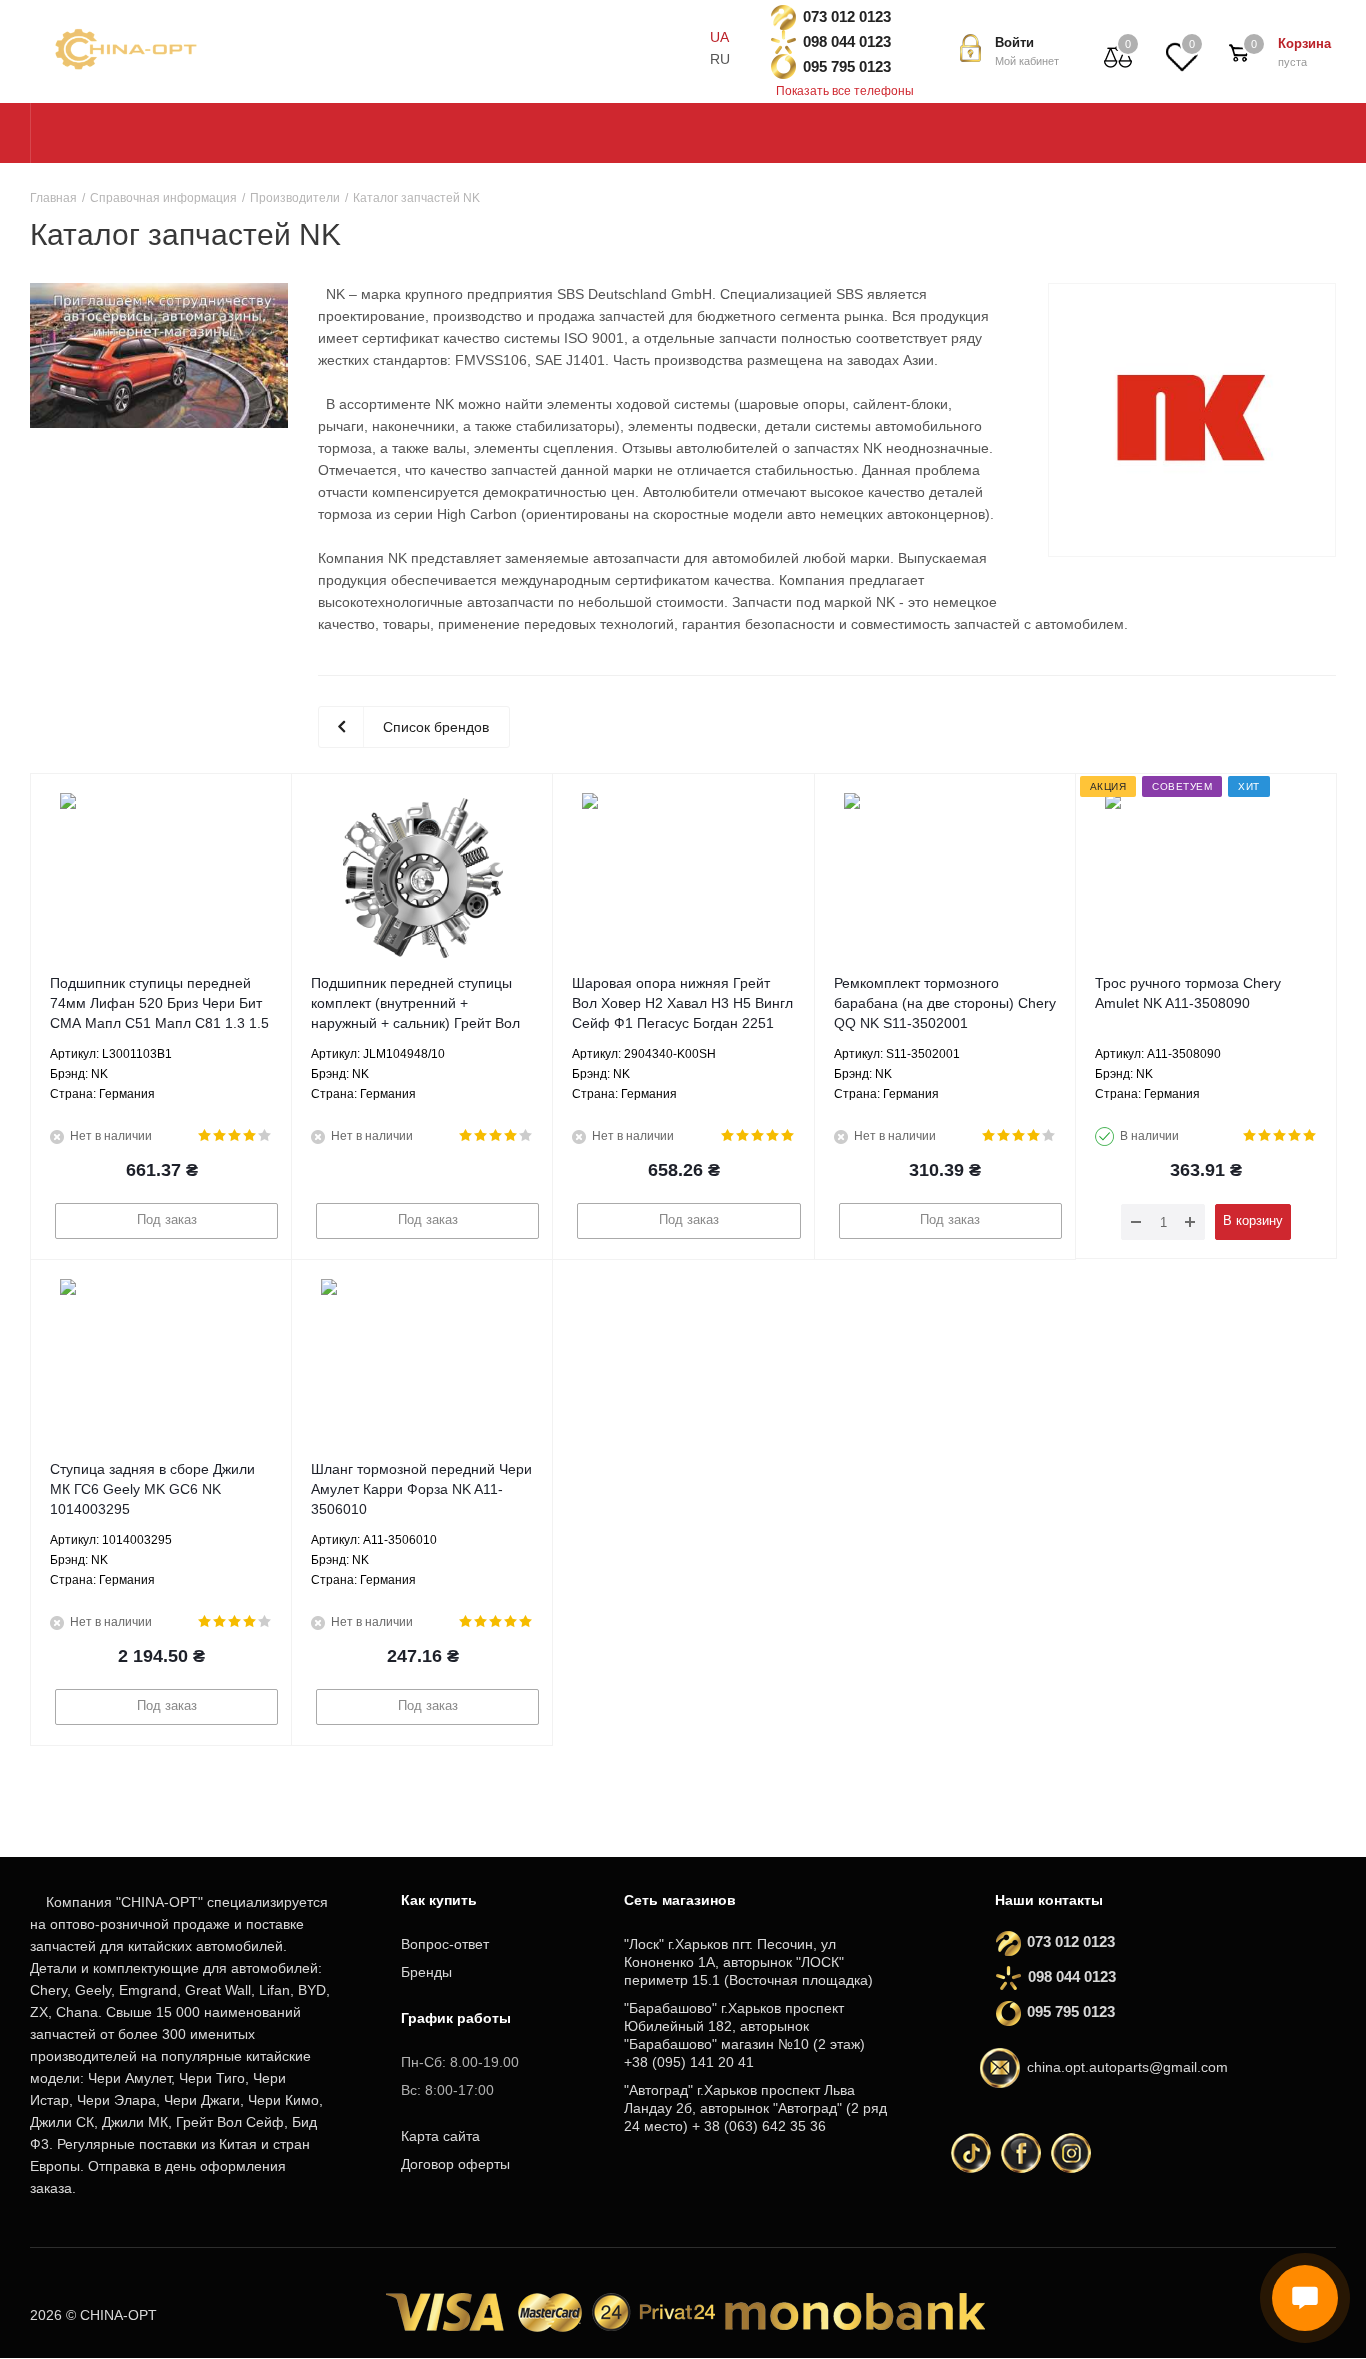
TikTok (971, 2153)
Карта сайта (440, 2136)
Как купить (439, 1900)
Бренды (426, 1972)
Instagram (1071, 2153)
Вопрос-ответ (445, 1944)
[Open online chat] (1305, 2298)
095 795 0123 (847, 66)
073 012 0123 (847, 16)
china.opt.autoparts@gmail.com (1127, 2067)
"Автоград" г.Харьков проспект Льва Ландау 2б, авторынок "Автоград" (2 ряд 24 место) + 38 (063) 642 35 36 (755, 2108)
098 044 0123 (847, 41)
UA (719, 37)
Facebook (1021, 2153)
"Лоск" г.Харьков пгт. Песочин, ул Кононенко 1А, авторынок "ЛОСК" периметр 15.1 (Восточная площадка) (748, 1962)
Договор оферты (455, 2164)
